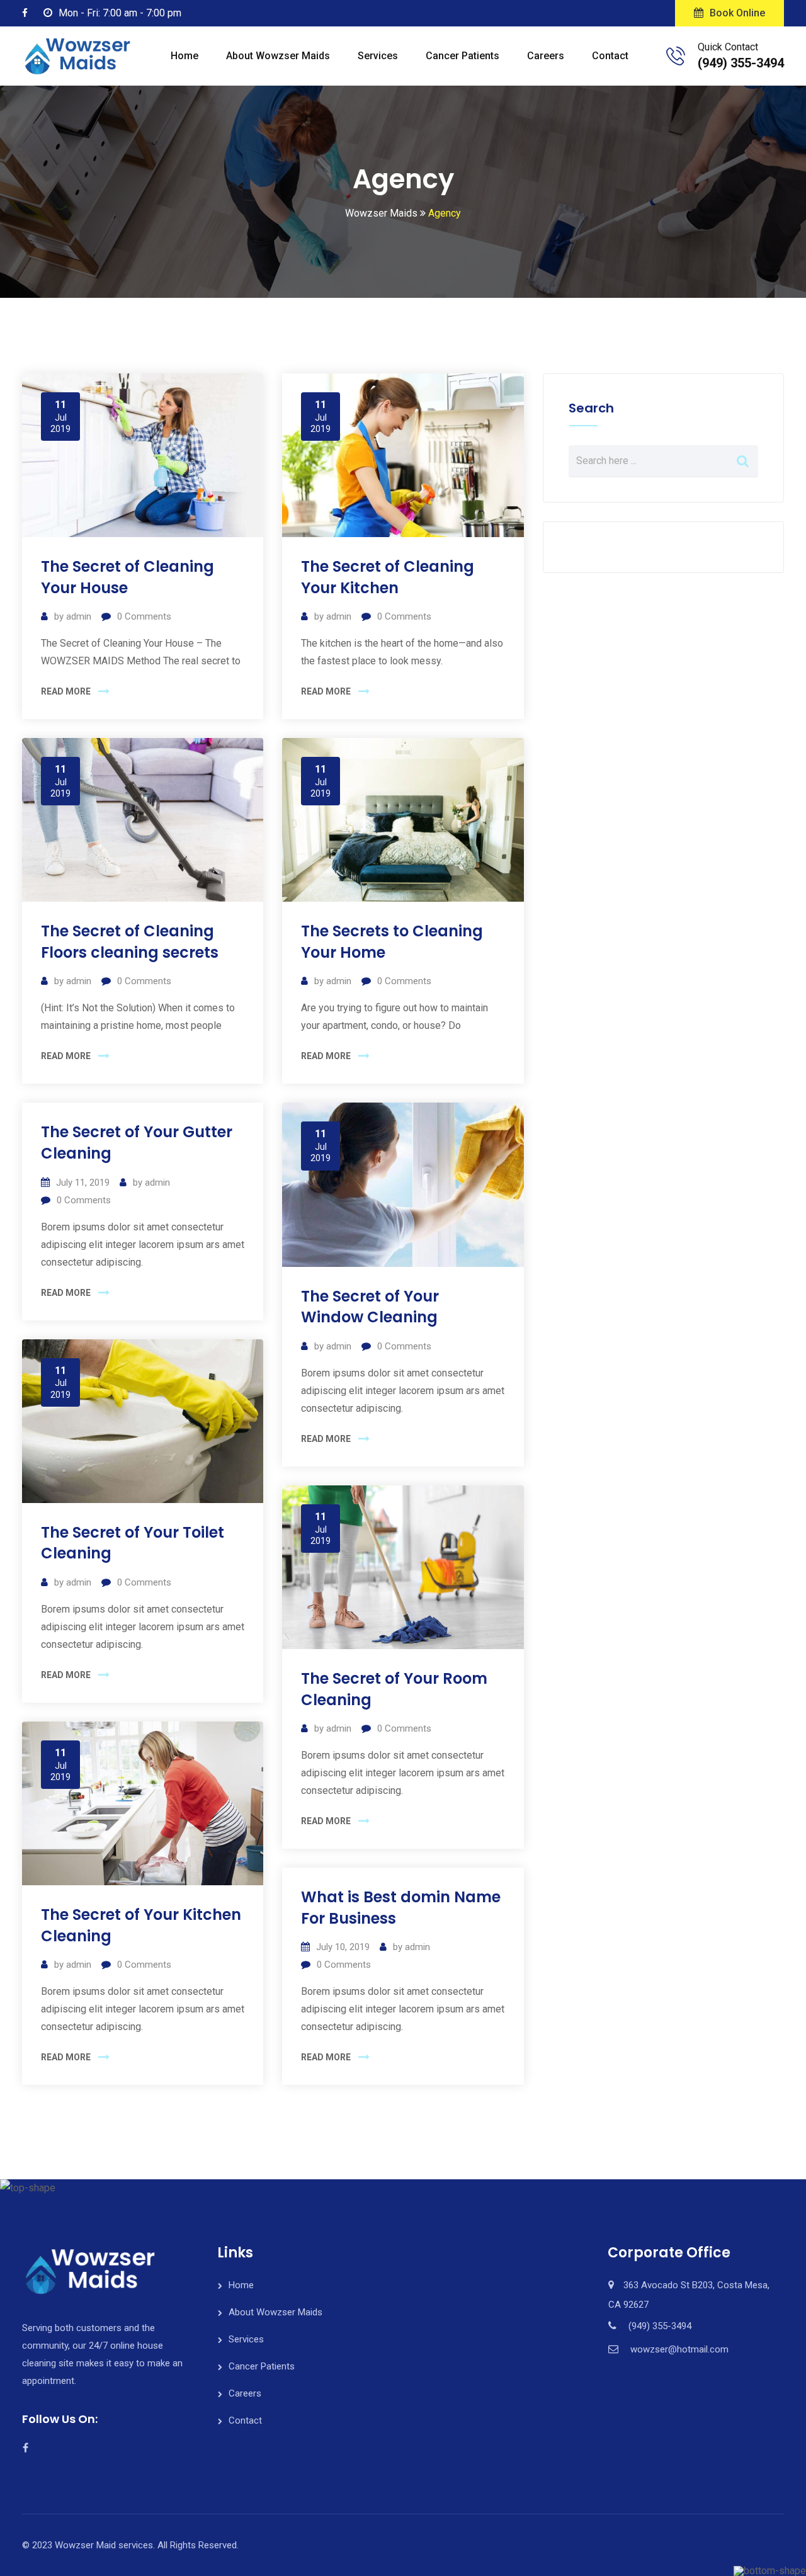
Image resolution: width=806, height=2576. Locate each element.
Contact (610, 56)
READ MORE (66, 691)
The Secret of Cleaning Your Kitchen (388, 577)
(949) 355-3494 (741, 63)
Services (378, 56)
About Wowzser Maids (278, 56)
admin (79, 616)
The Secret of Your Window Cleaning (370, 1307)
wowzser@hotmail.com (679, 2349)
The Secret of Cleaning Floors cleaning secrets (130, 942)
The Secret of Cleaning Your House (128, 577)
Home (184, 56)
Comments (144, 616)
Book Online (737, 13)
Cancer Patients (463, 56)
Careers (546, 56)
